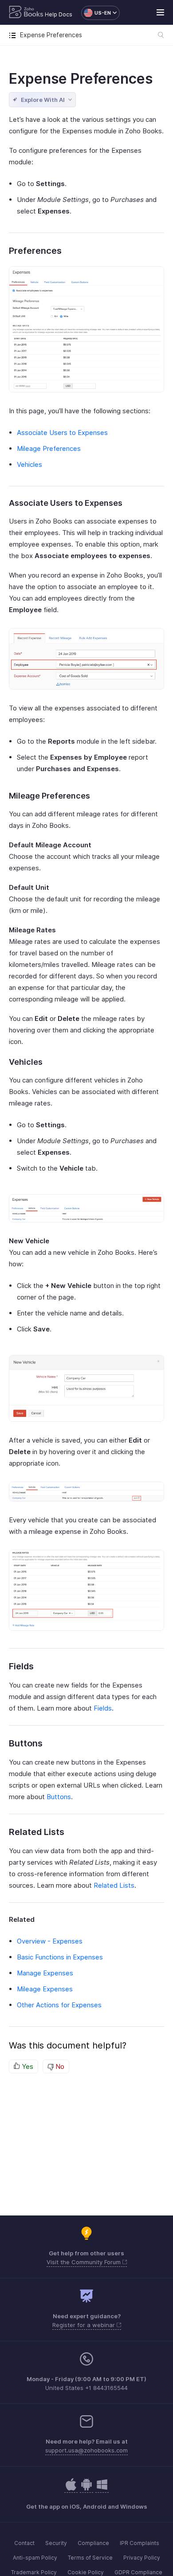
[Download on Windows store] (102, 2489)
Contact (24, 2543)
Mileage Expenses (45, 1989)
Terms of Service (90, 2558)
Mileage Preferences (49, 448)
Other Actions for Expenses (59, 2005)
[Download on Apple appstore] (86, 2489)
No (59, 2066)
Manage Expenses (45, 1973)
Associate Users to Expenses (62, 433)
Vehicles (29, 464)
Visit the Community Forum (85, 2262)
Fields (103, 1708)
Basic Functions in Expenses (60, 1957)
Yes (27, 2066)
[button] (96, 13)
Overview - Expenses (50, 1941)
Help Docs (59, 14)
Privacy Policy (142, 2558)
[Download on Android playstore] (71, 2489)
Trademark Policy (34, 2572)
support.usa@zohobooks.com (86, 2450)
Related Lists (114, 1885)
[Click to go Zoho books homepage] (26, 13)
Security (56, 2543)
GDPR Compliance (138, 2572)
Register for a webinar (85, 2325)
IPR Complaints (140, 2543)
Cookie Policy (86, 2572)
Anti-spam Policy (35, 2558)
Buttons (59, 1797)
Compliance (93, 2543)
